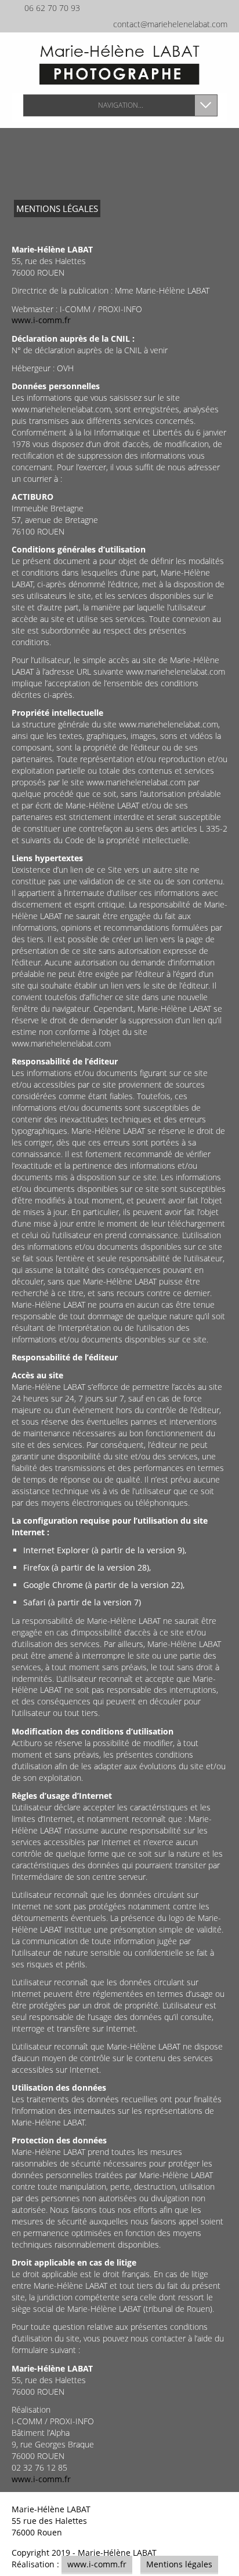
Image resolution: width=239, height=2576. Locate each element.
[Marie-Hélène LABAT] (119, 64)
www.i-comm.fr (41, 320)
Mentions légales (179, 2564)
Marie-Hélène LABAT (117, 2553)
